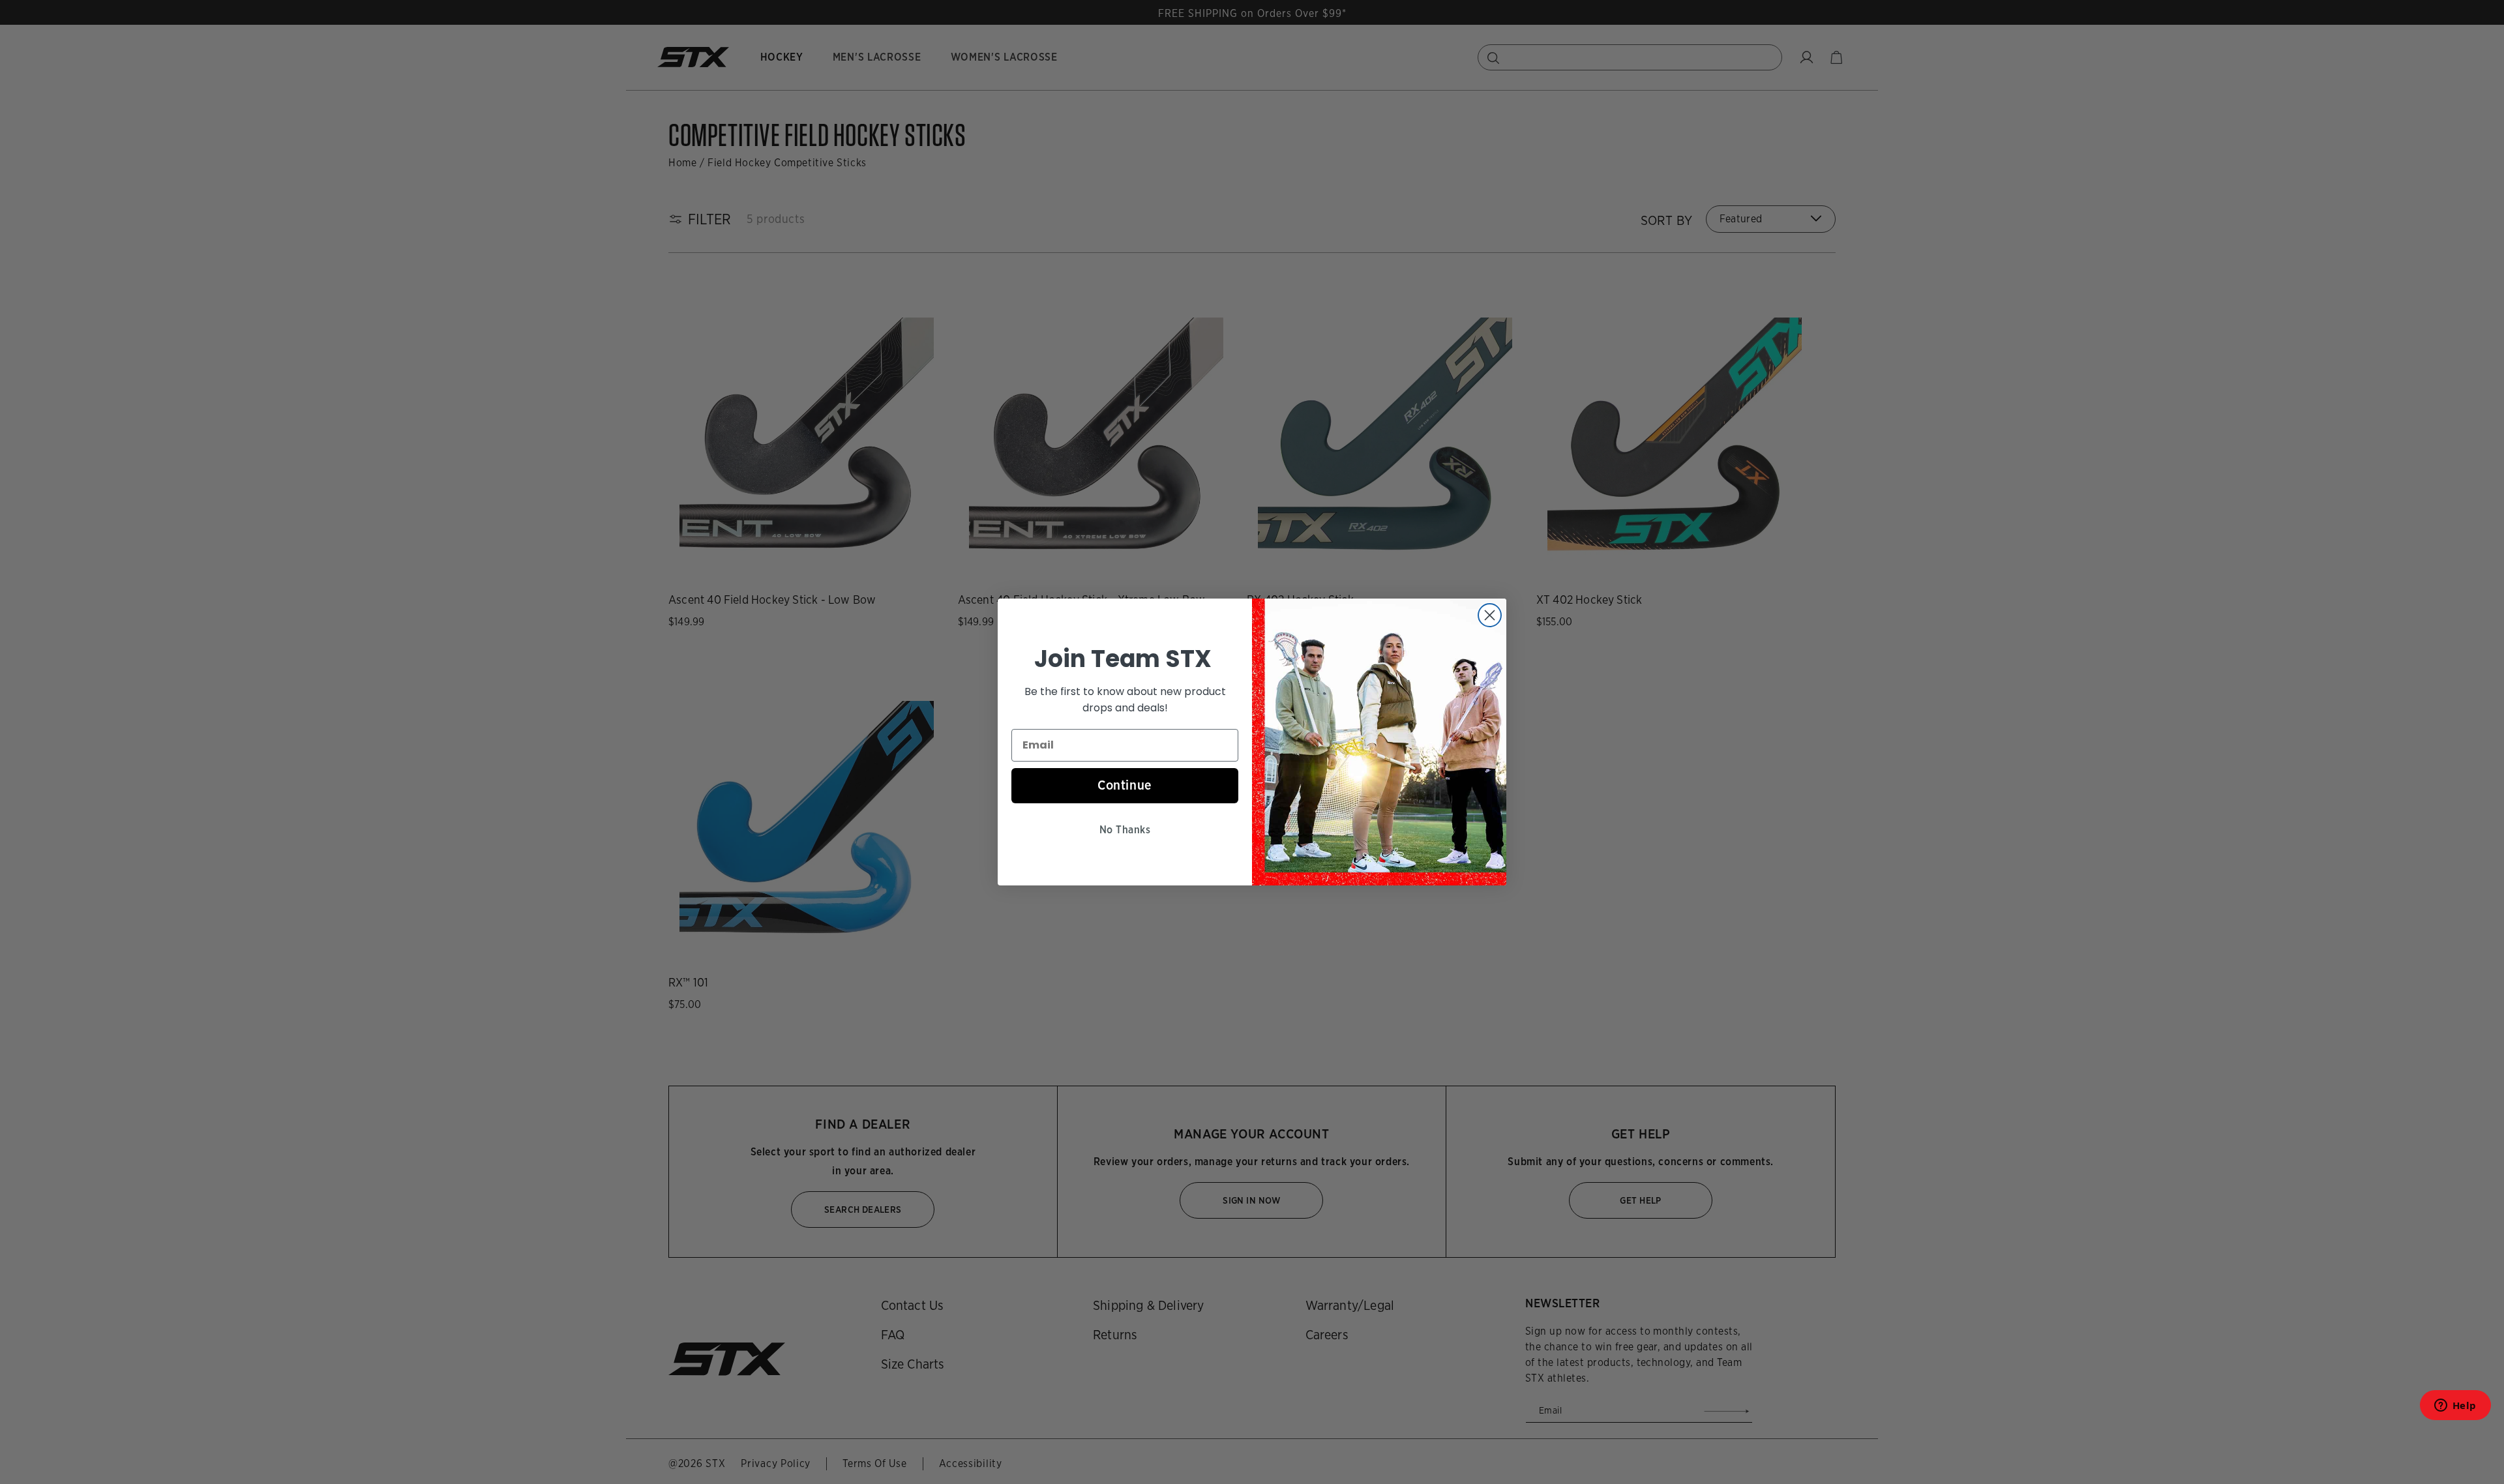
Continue (1125, 785)
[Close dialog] (1490, 615)
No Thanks (1125, 830)
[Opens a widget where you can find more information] (2455, 1409)
